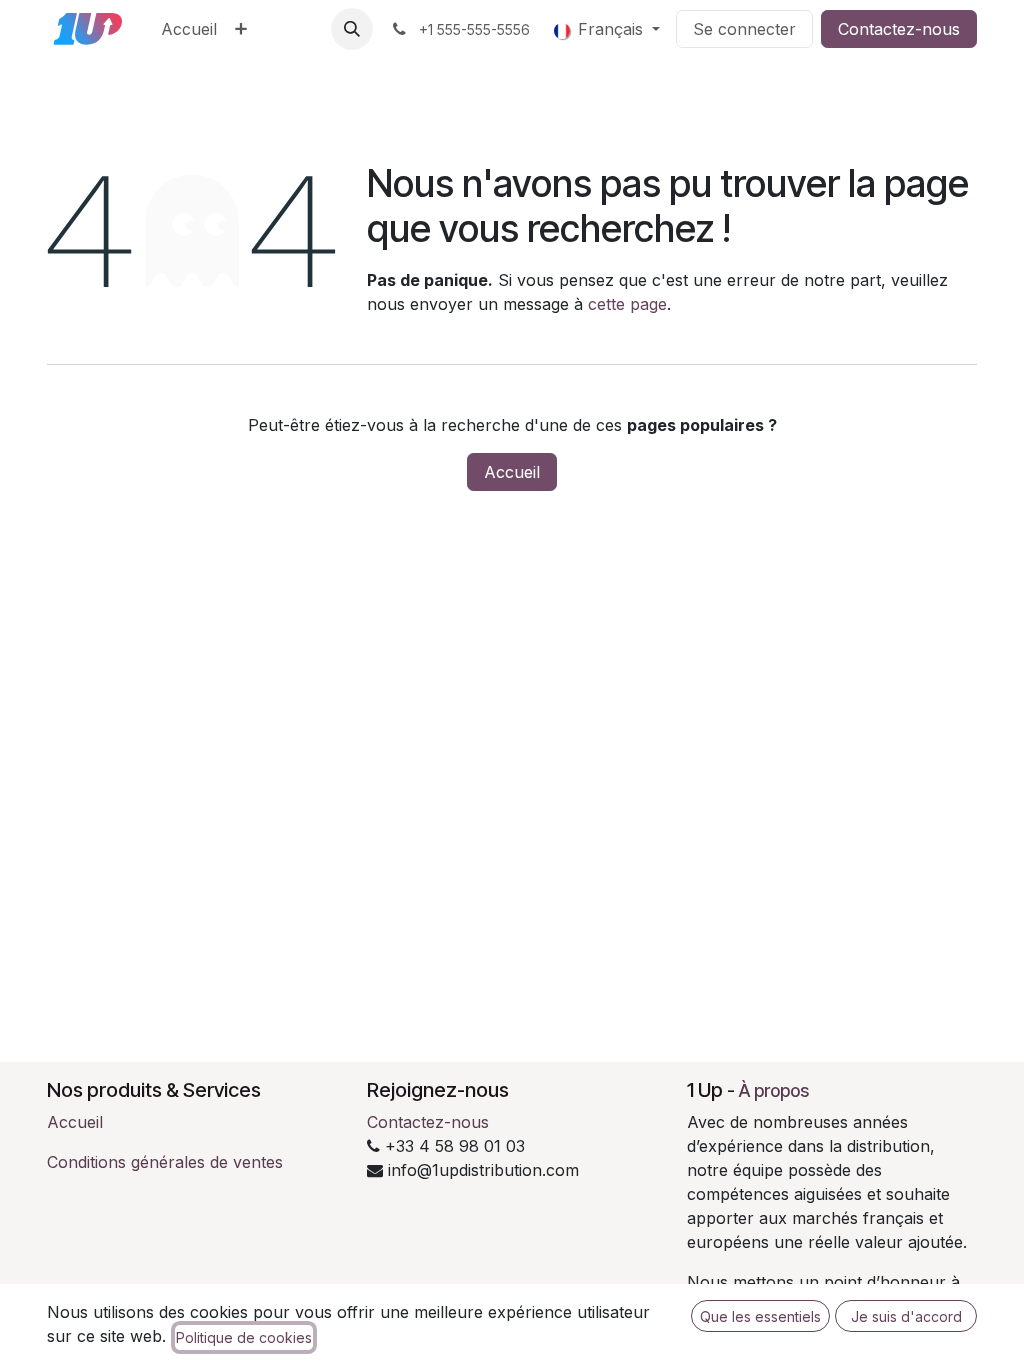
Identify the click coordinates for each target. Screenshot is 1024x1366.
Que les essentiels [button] (760, 1316)
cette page (627, 304)
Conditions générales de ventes (165, 1162)
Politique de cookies (244, 1337)
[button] (352, 29)
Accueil (512, 472)
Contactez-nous (899, 29)
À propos (774, 1090)
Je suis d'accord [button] (906, 1316)
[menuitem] (189, 29)
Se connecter (744, 29)
